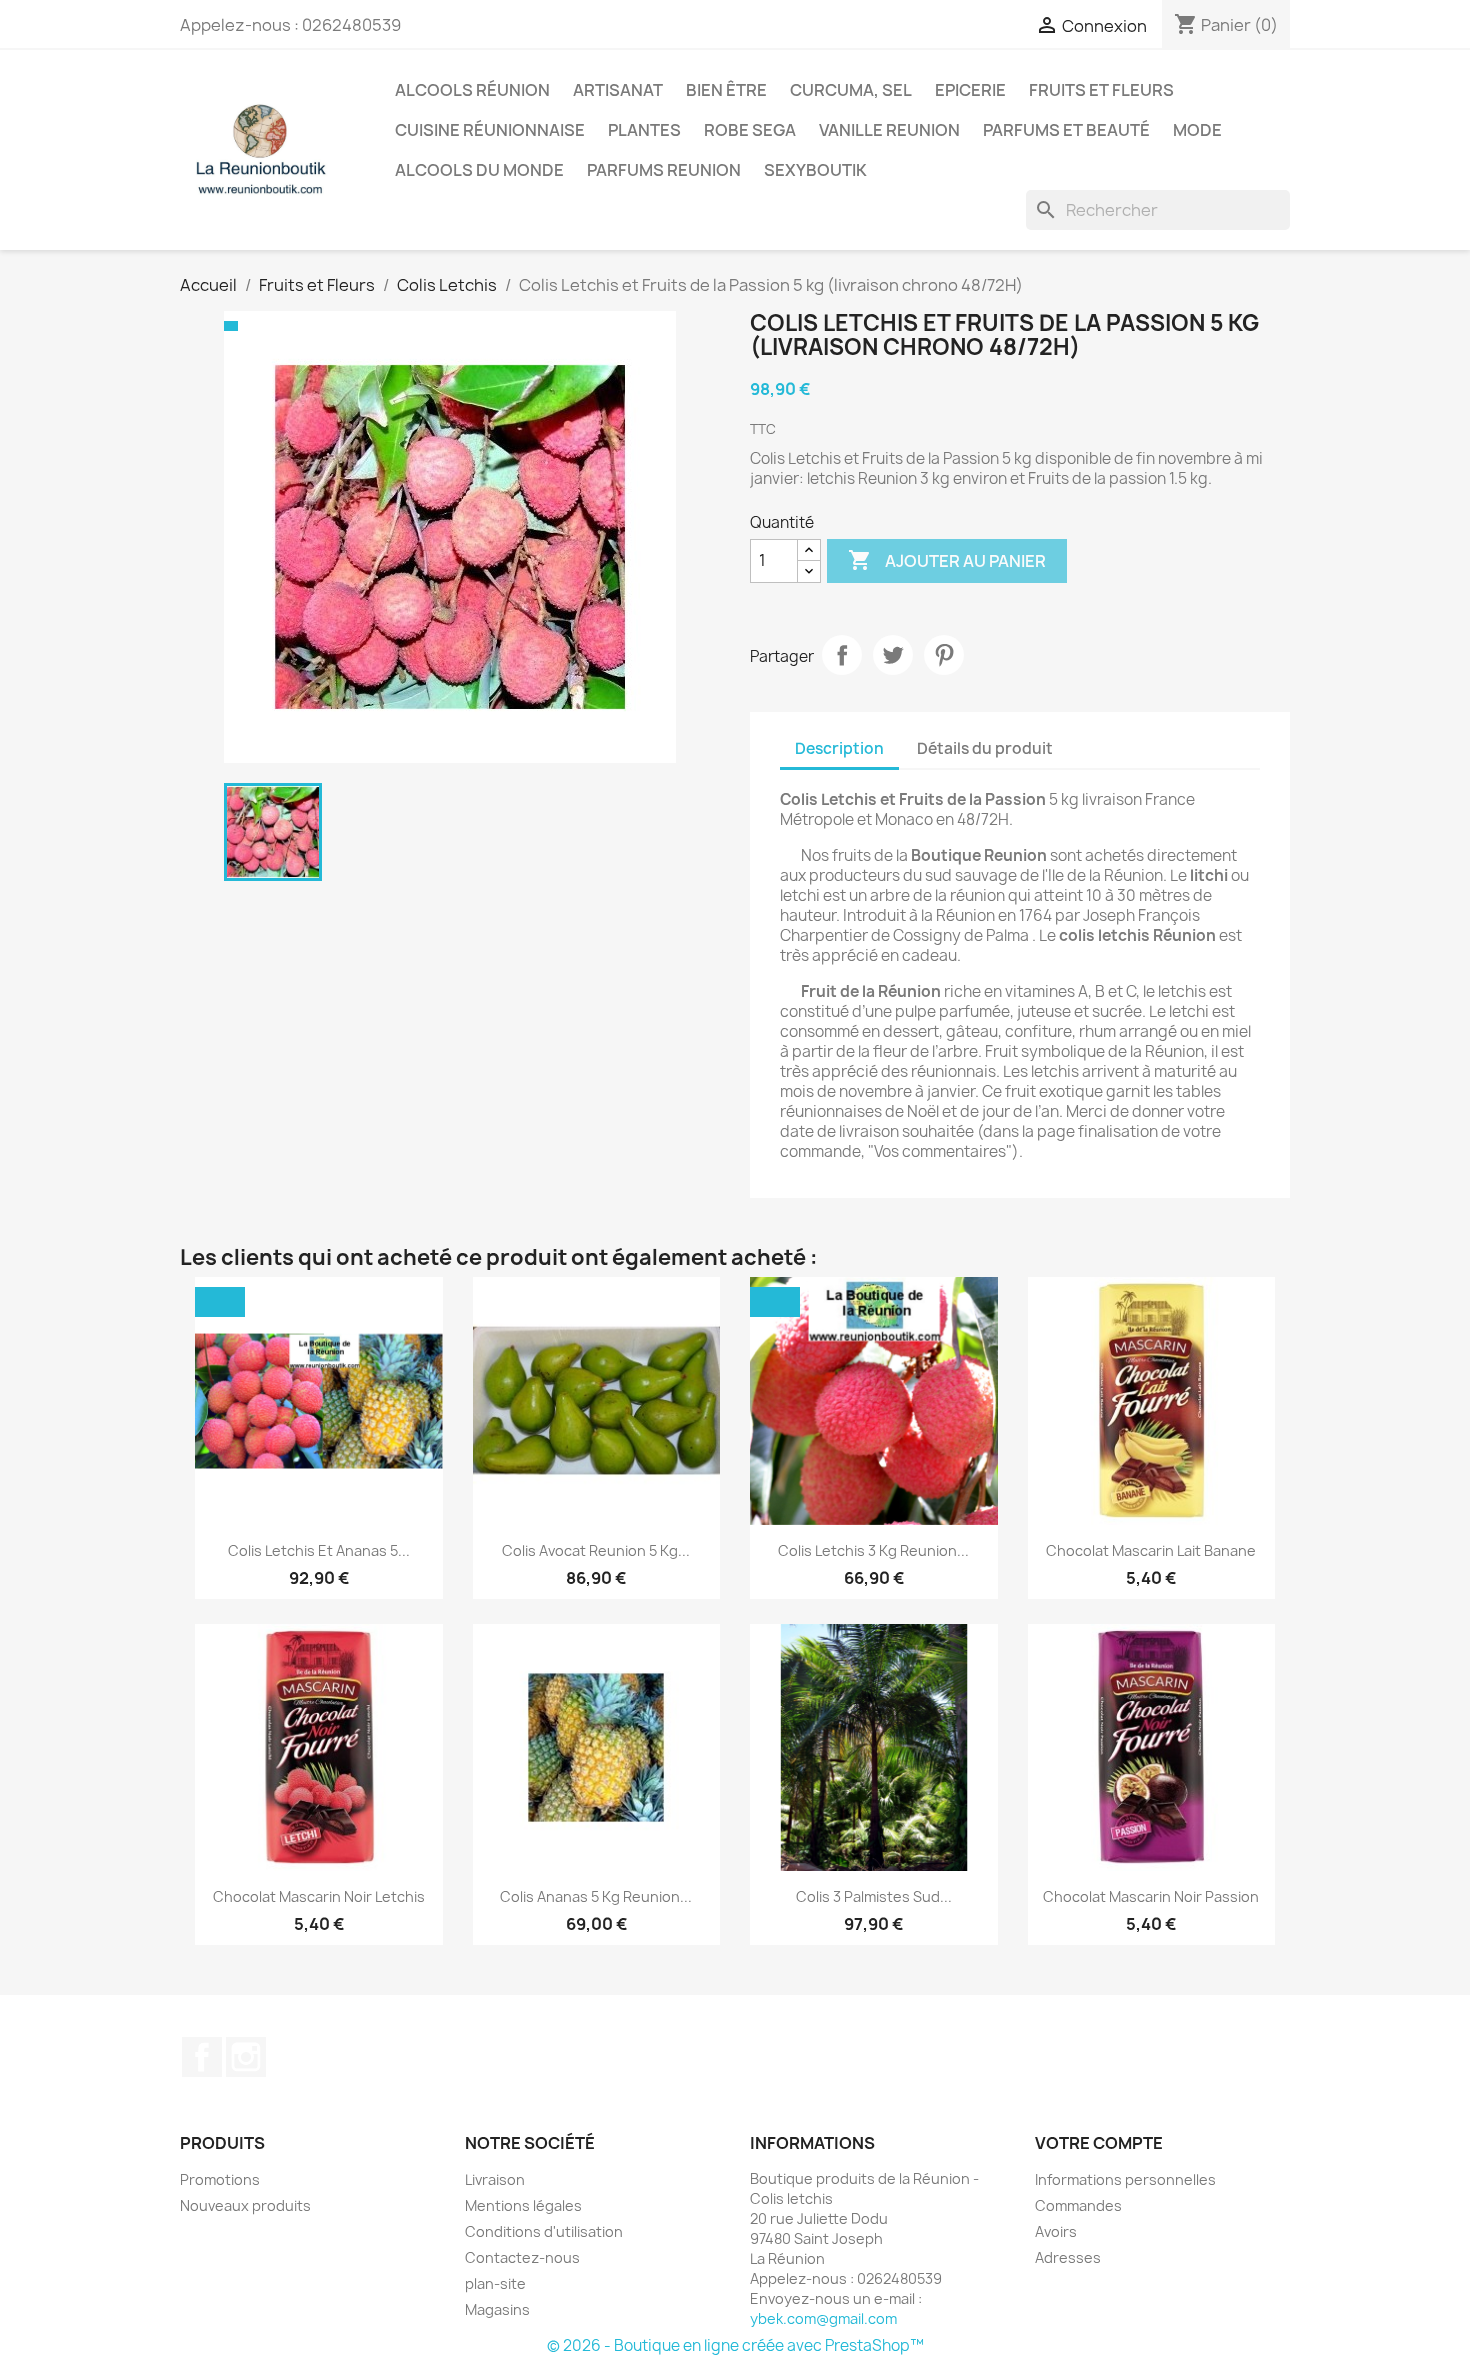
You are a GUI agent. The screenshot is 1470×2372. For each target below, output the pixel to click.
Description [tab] (839, 748)
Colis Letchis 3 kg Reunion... (873, 1550)
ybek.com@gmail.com (823, 2318)
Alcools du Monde (479, 170)
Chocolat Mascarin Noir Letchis (319, 1896)
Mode (1197, 130)
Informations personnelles (1125, 2179)
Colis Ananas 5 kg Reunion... (596, 1896)
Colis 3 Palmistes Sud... (874, 1896)
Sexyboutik (815, 170)
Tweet (893, 655)
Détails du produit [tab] (985, 748)
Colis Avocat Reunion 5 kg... (596, 1550)
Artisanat (618, 90)
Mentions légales (523, 2205)
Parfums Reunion (664, 170)
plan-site (495, 2283)
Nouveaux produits (245, 2205)
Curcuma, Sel (851, 90)
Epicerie (970, 90)
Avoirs (1056, 2231)
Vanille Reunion (889, 130)
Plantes (644, 130)
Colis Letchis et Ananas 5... (319, 1550)
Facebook (202, 2057)
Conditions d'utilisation (544, 2231)
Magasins (497, 2309)
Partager (842, 655)
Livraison (495, 2179)
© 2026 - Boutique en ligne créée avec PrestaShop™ (735, 2345)
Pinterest (944, 655)
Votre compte (1099, 2143)
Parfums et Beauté (1066, 130)
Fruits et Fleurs (1101, 90)
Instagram (246, 2057)
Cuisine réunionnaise (490, 130)
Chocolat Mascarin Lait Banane (1151, 1550)
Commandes (1078, 2205)
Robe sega (750, 130)
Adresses (1068, 2257)
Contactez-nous (522, 2257)
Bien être (726, 90)
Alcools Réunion (472, 90)
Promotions (220, 2179)
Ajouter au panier (947, 560)
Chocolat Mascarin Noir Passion (1151, 1896)
